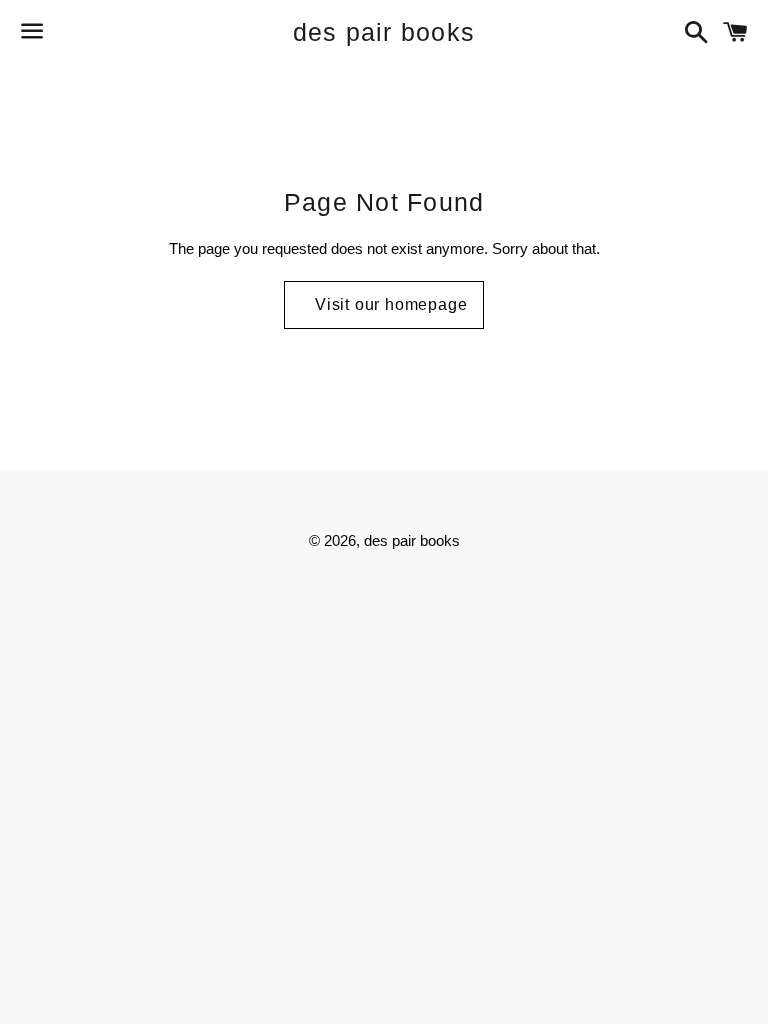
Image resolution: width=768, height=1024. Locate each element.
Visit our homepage (391, 304)
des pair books (384, 32)
